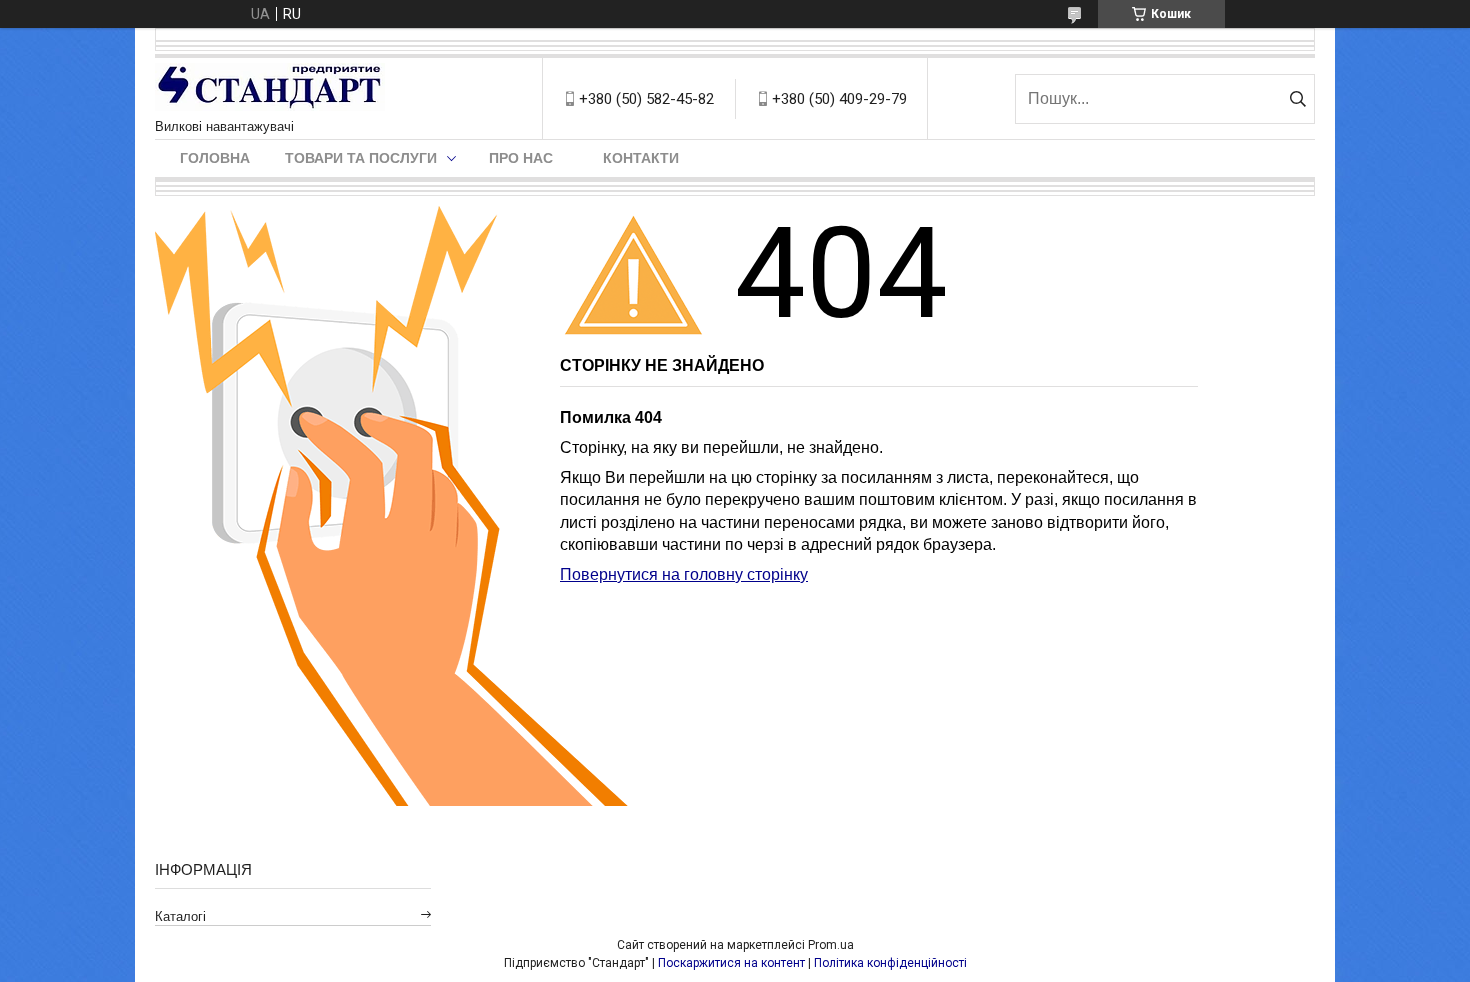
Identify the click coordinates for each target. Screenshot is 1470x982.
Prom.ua (831, 945)
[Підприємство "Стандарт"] (270, 88)
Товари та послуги (361, 158)
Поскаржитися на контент (731, 963)
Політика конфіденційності (890, 963)
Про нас (521, 158)
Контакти (641, 158)
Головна (215, 158)
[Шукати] (1297, 99)
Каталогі (180, 916)
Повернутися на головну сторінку (684, 574)
